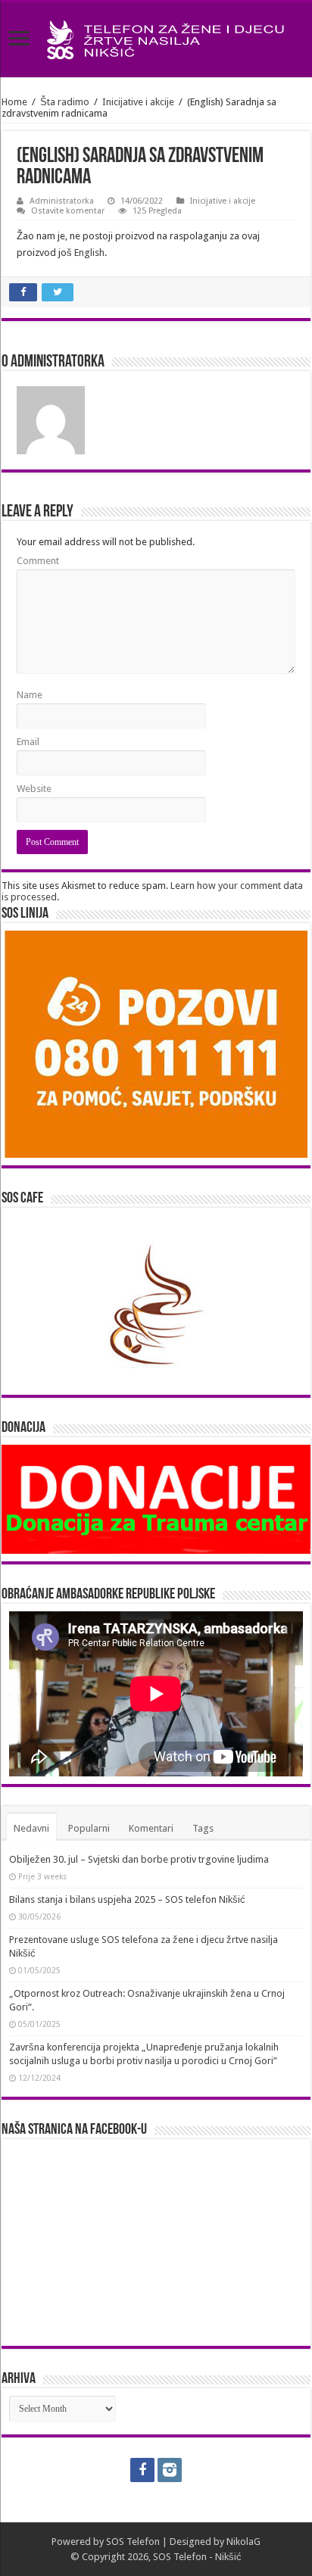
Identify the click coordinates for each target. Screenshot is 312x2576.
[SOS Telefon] (156, 37)
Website (34, 789)
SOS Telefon (133, 2542)
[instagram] (170, 2470)
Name (30, 695)
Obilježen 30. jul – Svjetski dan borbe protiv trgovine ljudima (139, 1859)
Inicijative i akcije (138, 102)
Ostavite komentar (68, 211)
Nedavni (31, 1828)
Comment (38, 561)
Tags (203, 1828)
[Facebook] (142, 2470)
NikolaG (243, 2542)
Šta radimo (65, 102)
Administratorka (62, 201)
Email (28, 742)
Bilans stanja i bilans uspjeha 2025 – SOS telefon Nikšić (127, 1899)
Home (14, 102)
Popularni (89, 1828)
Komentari (151, 1828)
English (89, 253)
